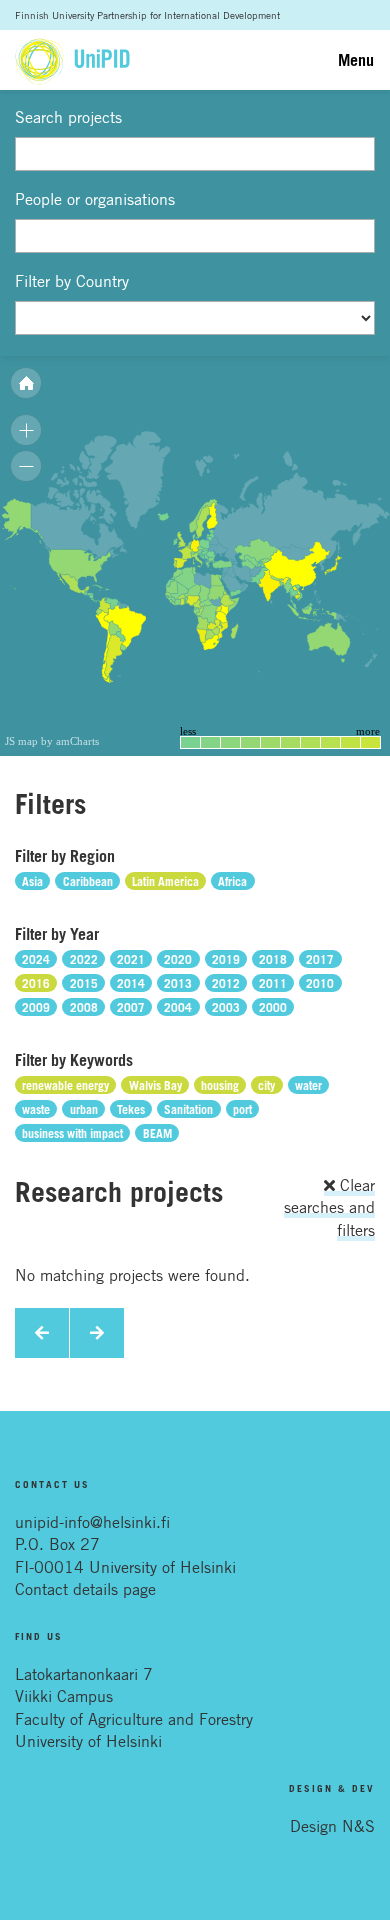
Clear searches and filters (329, 1207)
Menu (356, 60)
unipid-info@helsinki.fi (92, 1522)
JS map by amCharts (52, 741)
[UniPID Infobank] (72, 60)
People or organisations (95, 199)
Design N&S (332, 1826)
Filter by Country (72, 281)
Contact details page (85, 1589)
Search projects (68, 117)
